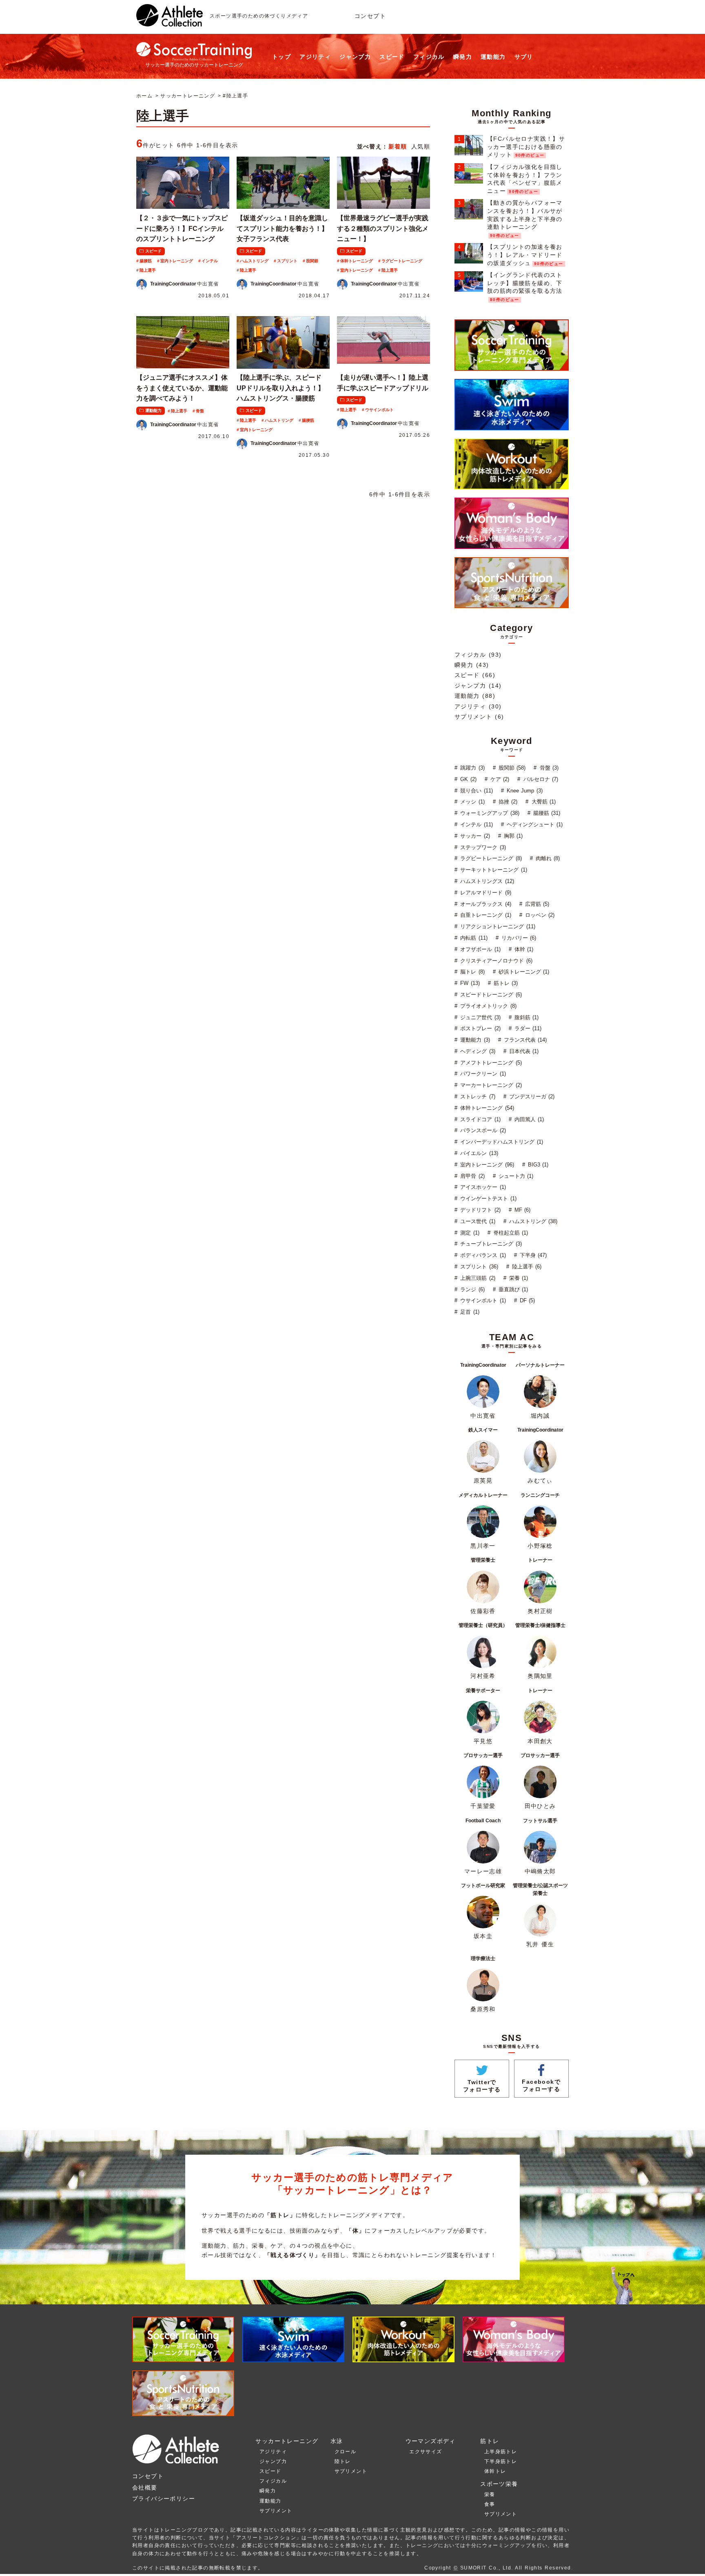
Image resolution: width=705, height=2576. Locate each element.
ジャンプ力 (355, 57)
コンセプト (370, 16)
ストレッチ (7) (477, 1097)
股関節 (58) (511, 768)
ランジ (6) (471, 1289)
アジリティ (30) (478, 706)
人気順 (421, 146)
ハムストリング (254, 261)
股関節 (312, 261)
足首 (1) (469, 1312)
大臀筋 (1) (542, 802)
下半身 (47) (532, 1255)
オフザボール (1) (479, 949)
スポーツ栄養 (499, 2484)
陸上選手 (148, 270)
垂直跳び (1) (512, 1289)
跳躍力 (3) (471, 768)
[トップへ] (170, 22)
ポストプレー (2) (479, 1028)
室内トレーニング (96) (486, 1165)
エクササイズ (426, 2452)
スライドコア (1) (479, 1119)
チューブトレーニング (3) (490, 1244)
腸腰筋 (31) (546, 813)
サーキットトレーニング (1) (493, 870)
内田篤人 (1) (528, 1119)
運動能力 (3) (474, 1040)
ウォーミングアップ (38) (489, 813)
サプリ (524, 57)
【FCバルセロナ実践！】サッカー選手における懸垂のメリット (526, 147)
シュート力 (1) (515, 1176)
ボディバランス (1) (482, 1255)
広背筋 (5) (536, 904)
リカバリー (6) (518, 938)
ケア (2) (499, 779)
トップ (282, 57)
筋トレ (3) (505, 983)
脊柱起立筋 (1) (510, 1233)
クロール (346, 2452)
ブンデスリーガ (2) (531, 1097)
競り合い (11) (476, 791)
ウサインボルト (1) (482, 1300)
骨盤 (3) (548, 768)
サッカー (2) (474, 836)
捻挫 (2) (507, 802)
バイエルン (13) (478, 1153)
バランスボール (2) (482, 1130)
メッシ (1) (471, 802)
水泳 (337, 2441)
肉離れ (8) (547, 858)
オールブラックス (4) (485, 904)
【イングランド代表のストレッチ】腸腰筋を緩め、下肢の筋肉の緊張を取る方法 (525, 283)
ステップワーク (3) (482, 847)
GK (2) (467, 779)
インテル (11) (476, 824)
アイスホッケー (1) (482, 1187)
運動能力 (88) (475, 696)
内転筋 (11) (473, 938)
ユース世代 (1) (477, 1221)
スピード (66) (475, 675)
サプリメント (276, 2511)
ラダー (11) (527, 1028)
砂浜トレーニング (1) (523, 972)
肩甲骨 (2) (471, 1176)
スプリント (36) (478, 1267)
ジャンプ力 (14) (478, 686)
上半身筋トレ (501, 2452)
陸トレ (343, 2461)
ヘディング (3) (477, 1051)
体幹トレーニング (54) (486, 1108)
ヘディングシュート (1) (534, 824)
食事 (490, 2504)
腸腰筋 (146, 261)
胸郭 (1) (512, 836)
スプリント (287, 261)
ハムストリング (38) (532, 1221)
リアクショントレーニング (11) (497, 926)
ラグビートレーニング (402, 261)
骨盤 (200, 411)
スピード (392, 57)
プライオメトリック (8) (487, 1006)
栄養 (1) (518, 1278)
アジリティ (315, 57)
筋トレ (490, 2441)
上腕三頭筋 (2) (477, 1278)
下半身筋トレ (501, 2461)
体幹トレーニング (357, 261)
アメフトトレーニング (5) (490, 1063)
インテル (210, 261)
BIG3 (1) (537, 1165)
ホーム (144, 96)
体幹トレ (495, 2471)
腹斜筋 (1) (526, 1017)
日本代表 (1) (523, 1051)
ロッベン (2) (539, 915)
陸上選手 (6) (526, 1267)
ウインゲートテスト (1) (487, 1198)
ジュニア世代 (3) (479, 1017)
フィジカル (429, 57)
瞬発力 (463, 57)
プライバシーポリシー (164, 2499)
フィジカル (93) (478, 655)
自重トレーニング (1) (485, 915)
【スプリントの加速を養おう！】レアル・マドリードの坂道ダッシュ (525, 255)
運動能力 (493, 57)
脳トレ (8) (471, 972)
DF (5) (527, 1300)
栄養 (490, 2494)
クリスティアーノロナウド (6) (495, 961)
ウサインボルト (379, 410)
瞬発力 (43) (472, 665)
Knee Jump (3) (524, 791)
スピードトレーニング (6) (490, 995)
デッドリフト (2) (479, 1210)
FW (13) (469, 983)
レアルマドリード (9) (485, 893)
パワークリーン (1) (482, 1074)
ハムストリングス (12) (486, 881)
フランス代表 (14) (524, 1040)
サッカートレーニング (188, 96)
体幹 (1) (523, 949)
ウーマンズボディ (431, 2441)
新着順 (398, 146)
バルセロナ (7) (540, 779)
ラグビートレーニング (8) (490, 858)
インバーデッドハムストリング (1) (501, 1142)
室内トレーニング (177, 261)
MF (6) (522, 1210)
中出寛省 (185, 284)
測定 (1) (469, 1233)
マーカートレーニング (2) (490, 1085)
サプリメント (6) (479, 717)
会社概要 (145, 2487)
